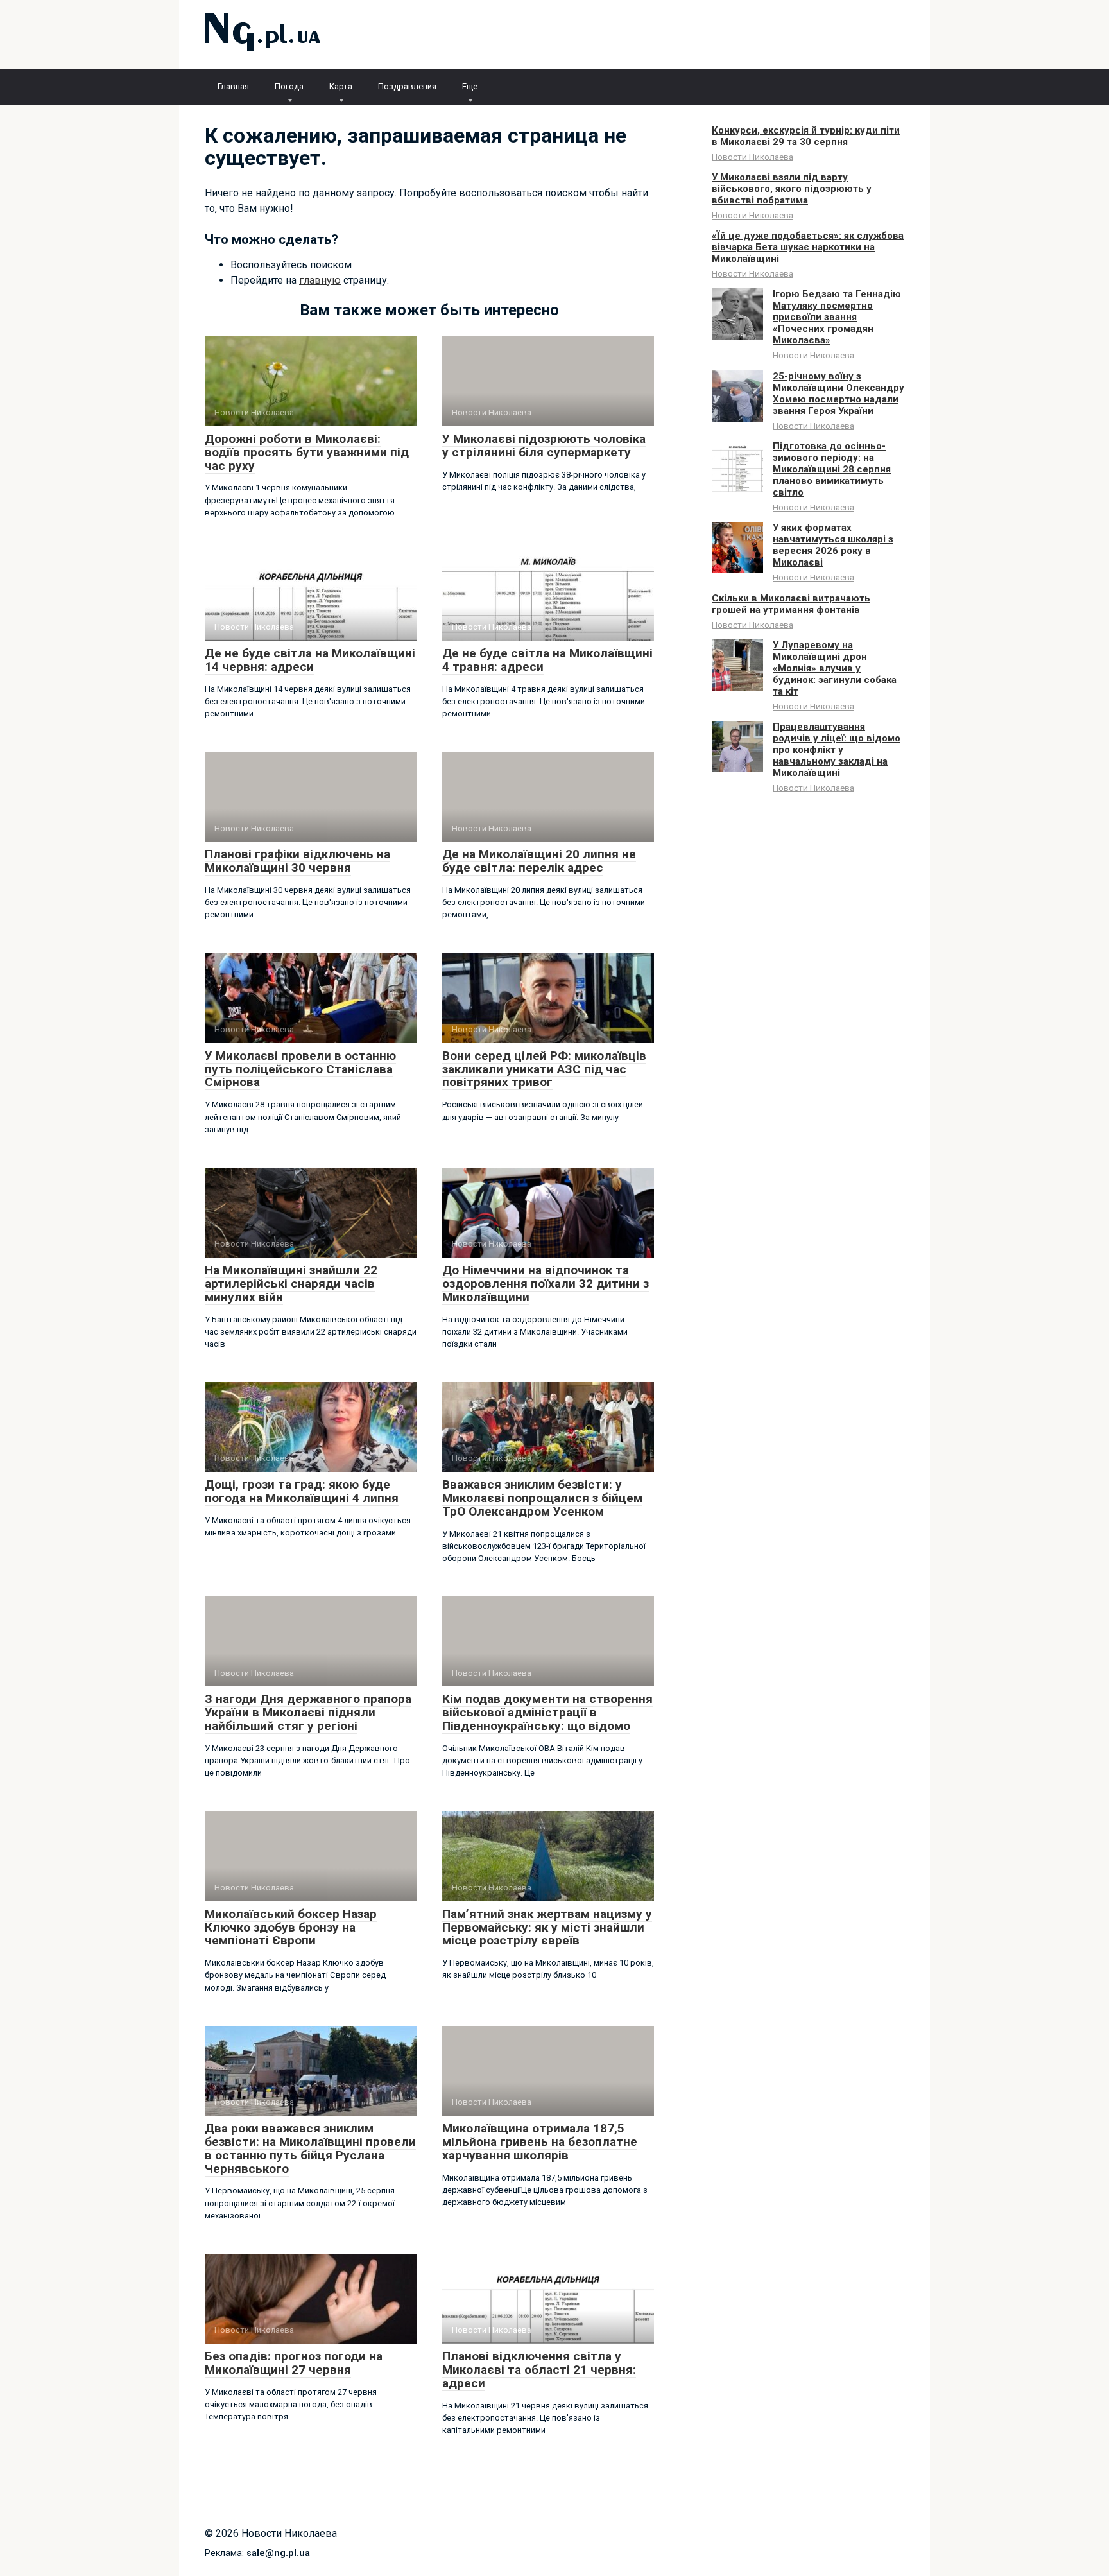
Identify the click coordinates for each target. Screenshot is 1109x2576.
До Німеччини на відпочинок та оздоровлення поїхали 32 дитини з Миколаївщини (546, 1284)
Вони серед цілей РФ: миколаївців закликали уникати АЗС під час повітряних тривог (544, 1069)
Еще (470, 86)
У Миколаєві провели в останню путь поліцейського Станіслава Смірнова (300, 1069)
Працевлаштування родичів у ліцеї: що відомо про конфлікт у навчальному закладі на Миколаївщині (837, 750)
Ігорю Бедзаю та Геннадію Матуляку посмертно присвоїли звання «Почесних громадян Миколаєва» (837, 317)
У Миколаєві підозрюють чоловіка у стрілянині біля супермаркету (544, 445)
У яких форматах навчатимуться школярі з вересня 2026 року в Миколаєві (833, 545)
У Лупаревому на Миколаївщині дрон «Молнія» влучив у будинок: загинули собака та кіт (835, 668)
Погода (289, 86)
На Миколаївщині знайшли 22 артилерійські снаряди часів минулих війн (291, 1284)
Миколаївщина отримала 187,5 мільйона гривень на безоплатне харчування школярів (540, 2142)
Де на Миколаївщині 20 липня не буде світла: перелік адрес (539, 861)
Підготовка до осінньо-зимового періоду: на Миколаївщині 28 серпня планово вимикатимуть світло (832, 469)
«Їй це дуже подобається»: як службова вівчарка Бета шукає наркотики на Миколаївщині (808, 247)
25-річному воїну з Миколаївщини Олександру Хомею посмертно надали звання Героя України (838, 393)
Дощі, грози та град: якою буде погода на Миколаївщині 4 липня (302, 1491)
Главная (233, 86)
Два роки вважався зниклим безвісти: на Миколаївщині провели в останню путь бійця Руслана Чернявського (310, 2148)
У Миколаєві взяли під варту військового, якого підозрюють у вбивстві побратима (792, 189)
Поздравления (407, 86)
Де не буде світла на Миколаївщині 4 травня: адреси (547, 660)
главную (320, 280)
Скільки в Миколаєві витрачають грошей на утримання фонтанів (791, 604)
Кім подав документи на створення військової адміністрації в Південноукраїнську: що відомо (547, 1712)
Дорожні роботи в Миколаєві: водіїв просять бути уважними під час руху (307, 452)
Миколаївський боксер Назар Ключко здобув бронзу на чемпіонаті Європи (291, 1927)
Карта (341, 86)
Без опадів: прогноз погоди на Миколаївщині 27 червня (294, 2363)
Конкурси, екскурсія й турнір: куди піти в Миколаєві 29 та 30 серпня (806, 136)
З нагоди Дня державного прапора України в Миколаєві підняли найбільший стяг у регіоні (308, 1712)
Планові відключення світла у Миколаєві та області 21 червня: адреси (539, 2370)
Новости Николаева (752, 157)
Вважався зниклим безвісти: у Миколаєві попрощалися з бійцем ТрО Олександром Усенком (542, 1498)
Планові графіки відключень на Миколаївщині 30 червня (297, 861)
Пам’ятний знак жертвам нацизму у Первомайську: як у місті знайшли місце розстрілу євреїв (547, 1927)
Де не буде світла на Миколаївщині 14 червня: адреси (310, 660)
